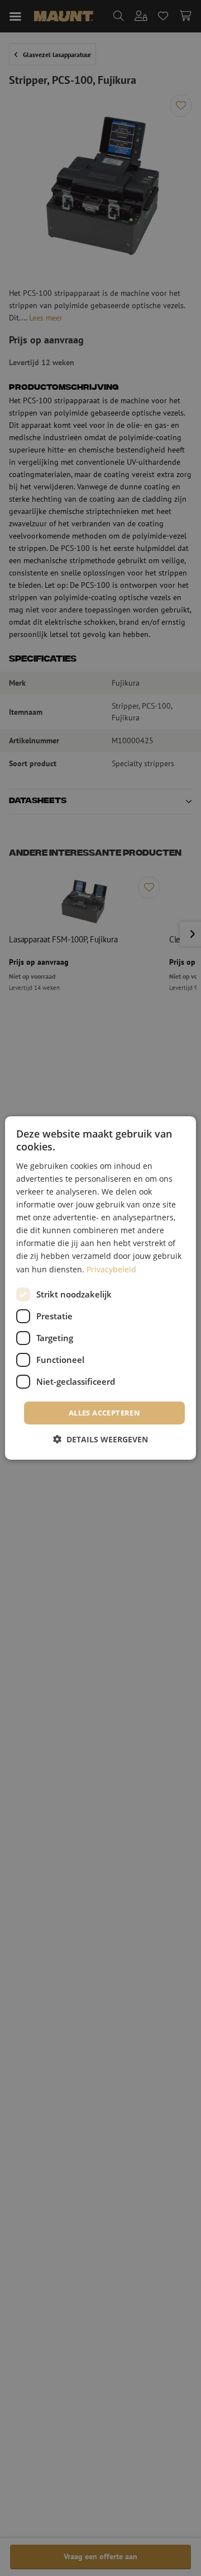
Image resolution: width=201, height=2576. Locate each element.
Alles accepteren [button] (104, 1413)
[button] (100, 1439)
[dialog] (100, 1288)
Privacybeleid (111, 1269)
